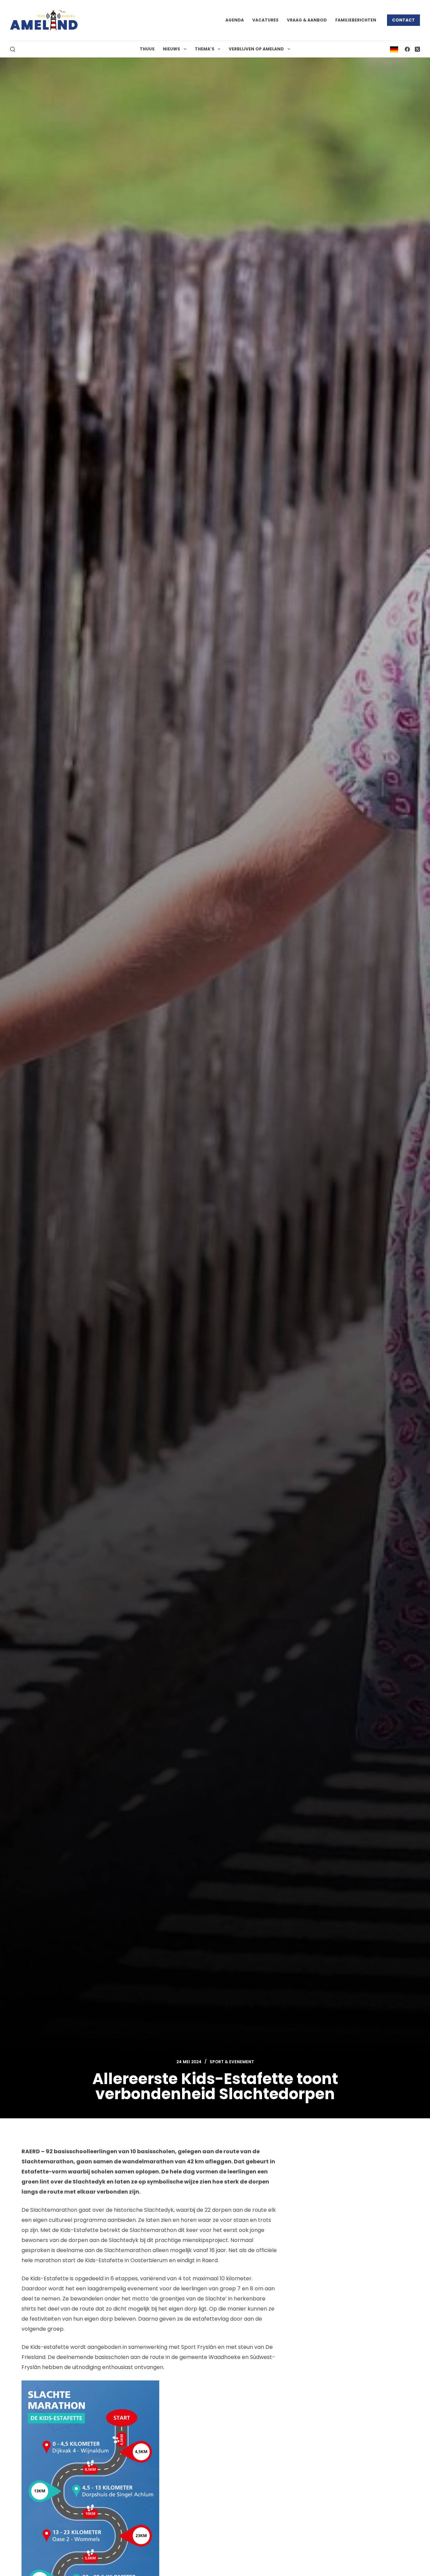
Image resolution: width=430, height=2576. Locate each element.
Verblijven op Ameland (256, 49)
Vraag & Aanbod (307, 20)
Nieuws (171, 49)
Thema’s (205, 49)
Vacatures (265, 20)
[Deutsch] (394, 49)
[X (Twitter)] (417, 49)
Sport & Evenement (232, 2062)
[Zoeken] (13, 49)
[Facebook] (407, 49)
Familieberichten (356, 20)
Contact (403, 20)
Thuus (147, 49)
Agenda (235, 20)
